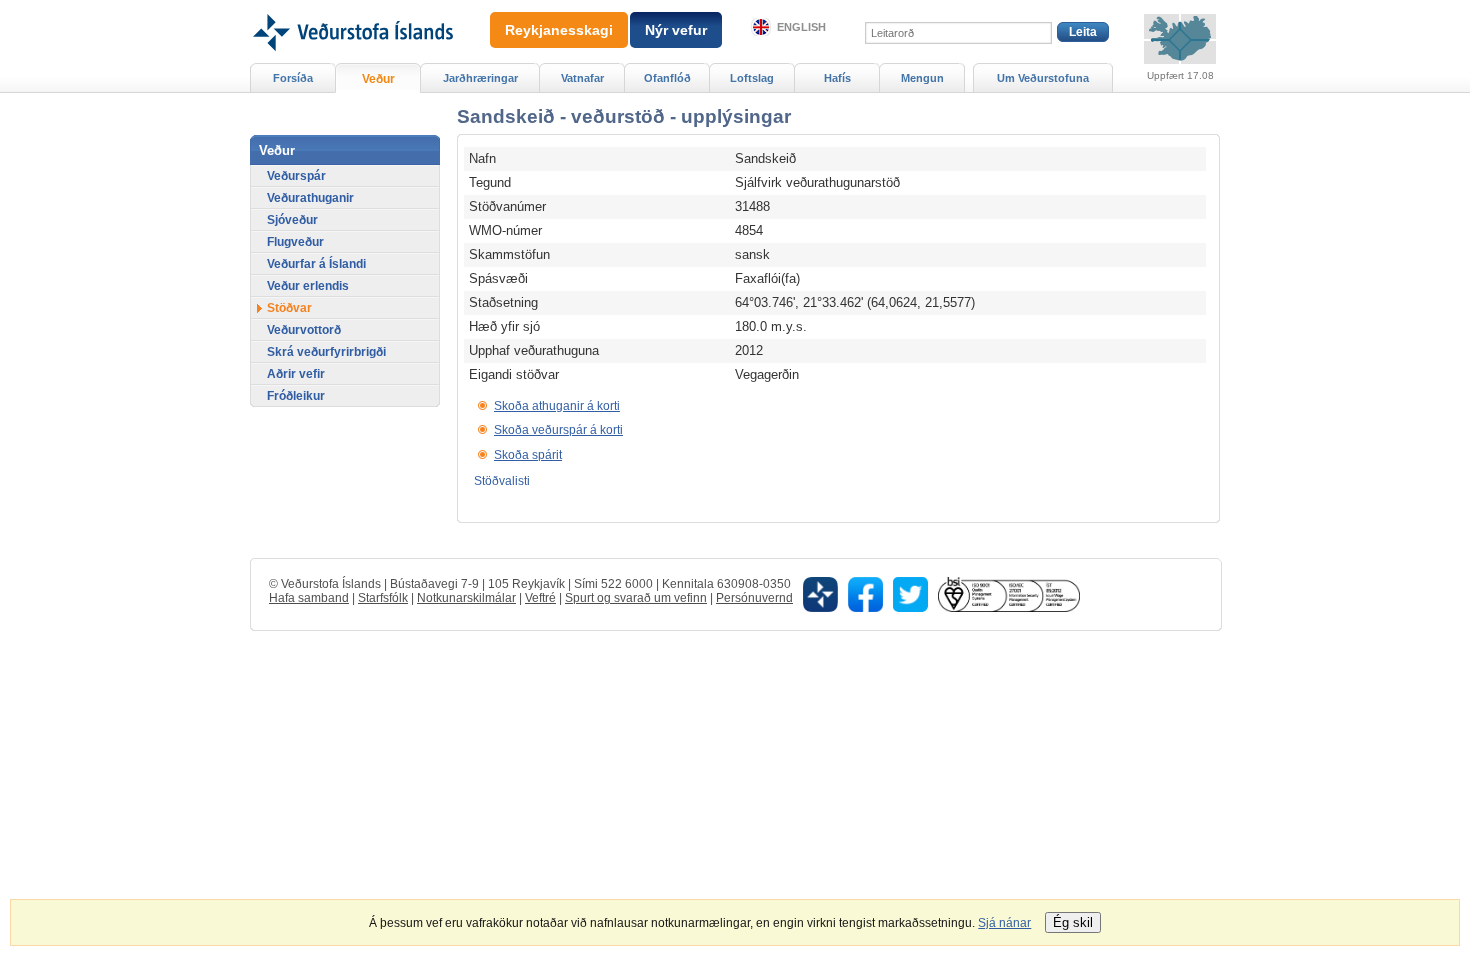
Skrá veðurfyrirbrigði (326, 352)
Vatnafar (582, 78)
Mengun (922, 78)
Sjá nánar (1004, 923)
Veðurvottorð (304, 330)
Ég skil (1073, 922)
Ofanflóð (667, 78)
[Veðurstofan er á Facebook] (865, 594)
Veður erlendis (308, 286)
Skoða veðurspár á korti (558, 430)
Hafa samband (309, 598)
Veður (378, 79)
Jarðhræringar (480, 78)
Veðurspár (296, 176)
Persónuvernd (754, 598)
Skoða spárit (528, 455)
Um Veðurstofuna (1043, 78)
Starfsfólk (383, 598)
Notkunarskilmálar (466, 598)
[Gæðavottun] (1009, 594)
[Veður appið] (820, 594)
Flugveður (295, 242)
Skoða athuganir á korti (557, 406)
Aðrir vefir (296, 374)
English (801, 27)
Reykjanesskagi (559, 30)
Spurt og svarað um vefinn (636, 598)
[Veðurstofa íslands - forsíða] (351, 7)
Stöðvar (289, 308)
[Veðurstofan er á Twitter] (910, 594)
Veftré (540, 598)
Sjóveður (292, 220)
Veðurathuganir (310, 198)
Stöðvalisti (502, 481)
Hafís (837, 78)
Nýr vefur (676, 30)
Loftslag (752, 78)
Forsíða (293, 78)
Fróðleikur (296, 396)
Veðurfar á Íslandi (316, 264)
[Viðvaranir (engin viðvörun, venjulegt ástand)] (1180, 39)
